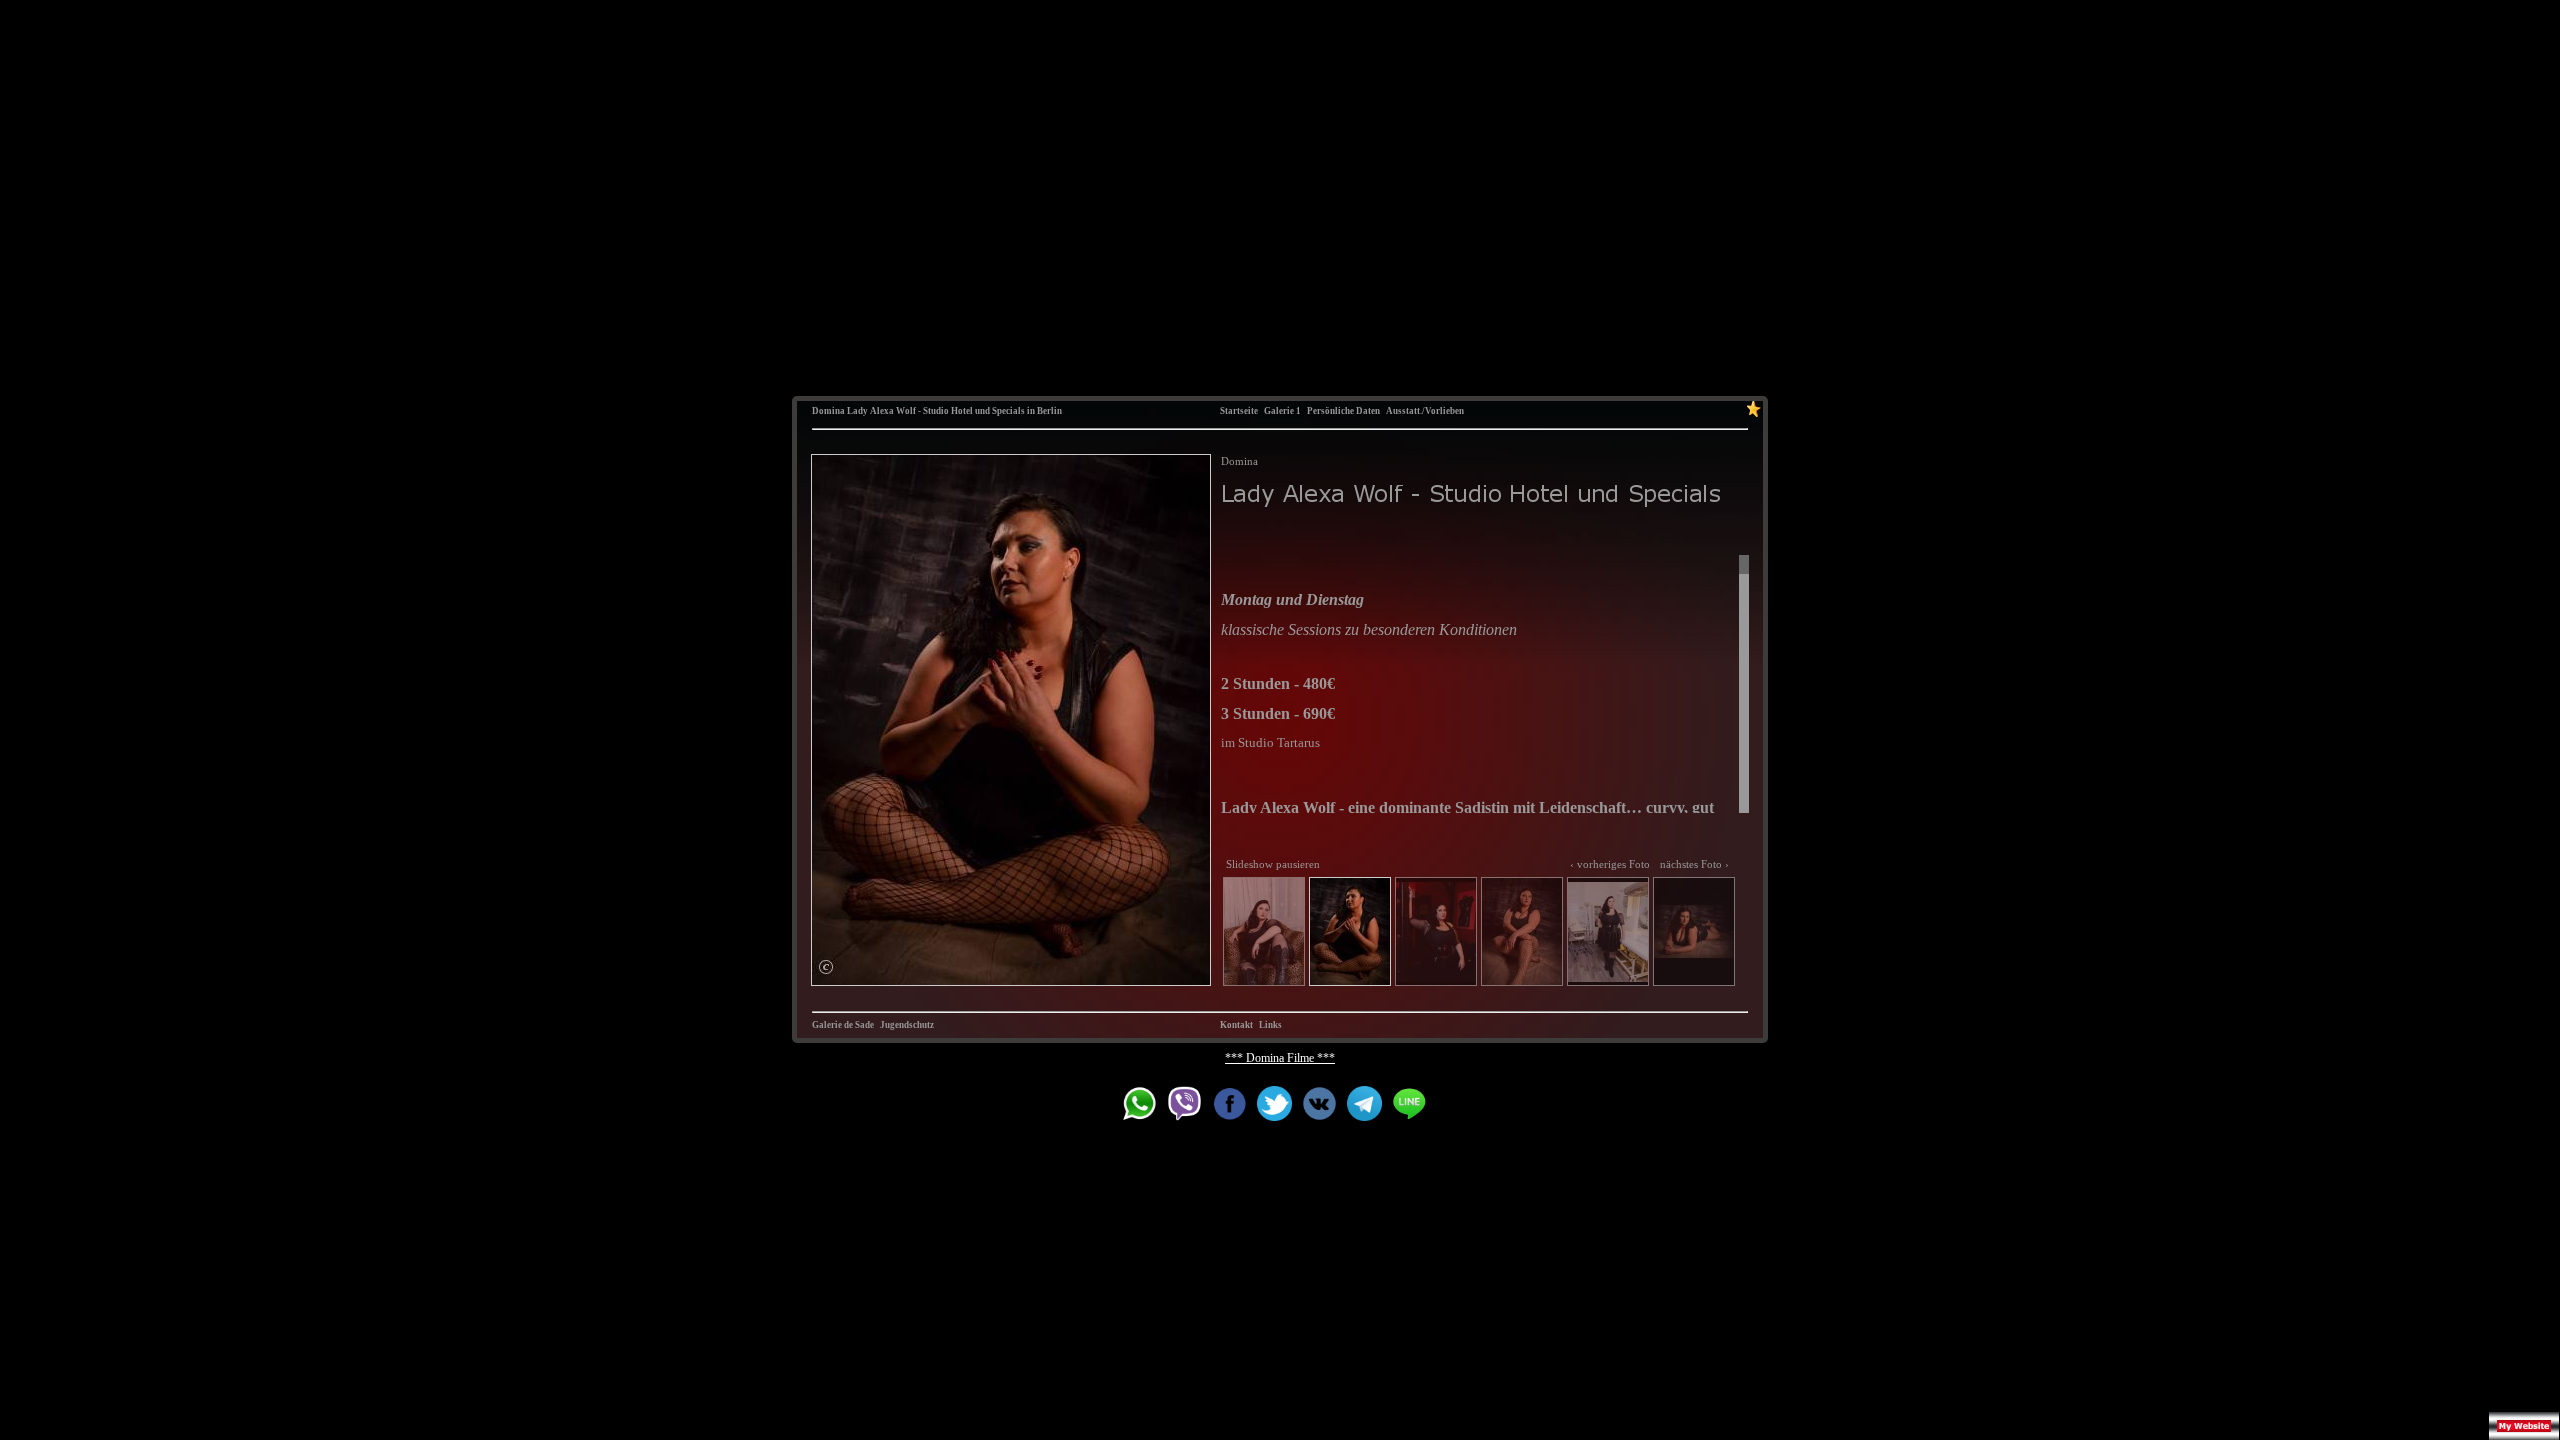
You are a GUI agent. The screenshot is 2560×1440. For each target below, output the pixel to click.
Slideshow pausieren (1273, 864)
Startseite (1239, 411)
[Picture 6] (1694, 931)
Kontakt (1236, 1025)
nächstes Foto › (1694, 864)
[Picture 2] (1011, 720)
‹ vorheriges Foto (1610, 864)
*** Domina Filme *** (1280, 1058)
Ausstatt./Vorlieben (1425, 411)
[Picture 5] (1608, 931)
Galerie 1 (1282, 411)
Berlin (1049, 411)
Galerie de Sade (843, 1025)
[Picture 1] (1264, 931)
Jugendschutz (907, 1025)
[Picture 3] (1436, 931)
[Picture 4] (1522, 931)
